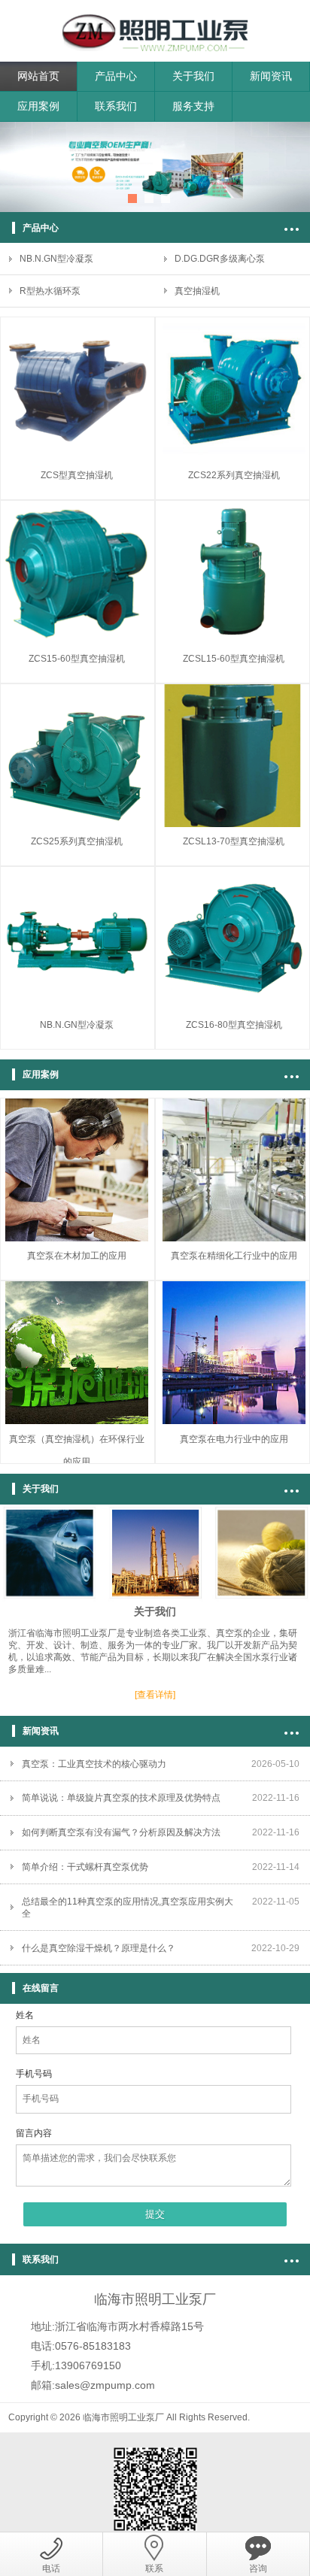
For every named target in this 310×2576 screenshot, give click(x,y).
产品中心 (116, 76)
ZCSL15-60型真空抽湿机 (234, 659)
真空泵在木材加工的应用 (77, 1256)
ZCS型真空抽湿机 (77, 475)
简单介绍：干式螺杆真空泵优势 (85, 1867)
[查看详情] (155, 1695)
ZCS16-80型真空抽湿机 (234, 1025)
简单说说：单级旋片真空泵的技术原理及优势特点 (121, 1798)
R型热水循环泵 (50, 291)
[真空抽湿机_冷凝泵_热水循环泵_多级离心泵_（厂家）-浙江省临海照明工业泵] (155, 21)
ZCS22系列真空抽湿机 (234, 475)
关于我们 (193, 76)
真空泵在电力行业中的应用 (234, 1439)
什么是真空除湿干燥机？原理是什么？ (99, 1948)
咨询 (258, 2568)
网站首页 (38, 76)
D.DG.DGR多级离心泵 (220, 259)
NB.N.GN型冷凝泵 (56, 259)
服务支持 (193, 106)
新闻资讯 (271, 76)
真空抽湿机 (197, 291)
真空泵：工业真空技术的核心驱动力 (94, 1764)
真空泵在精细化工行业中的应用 (234, 1256)
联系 (154, 2568)
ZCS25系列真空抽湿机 (77, 841)
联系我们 (116, 106)
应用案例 (38, 106)
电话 (51, 2568)
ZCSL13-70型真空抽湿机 (234, 841)
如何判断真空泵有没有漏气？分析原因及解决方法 (121, 1832)
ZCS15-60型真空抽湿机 (77, 659)
